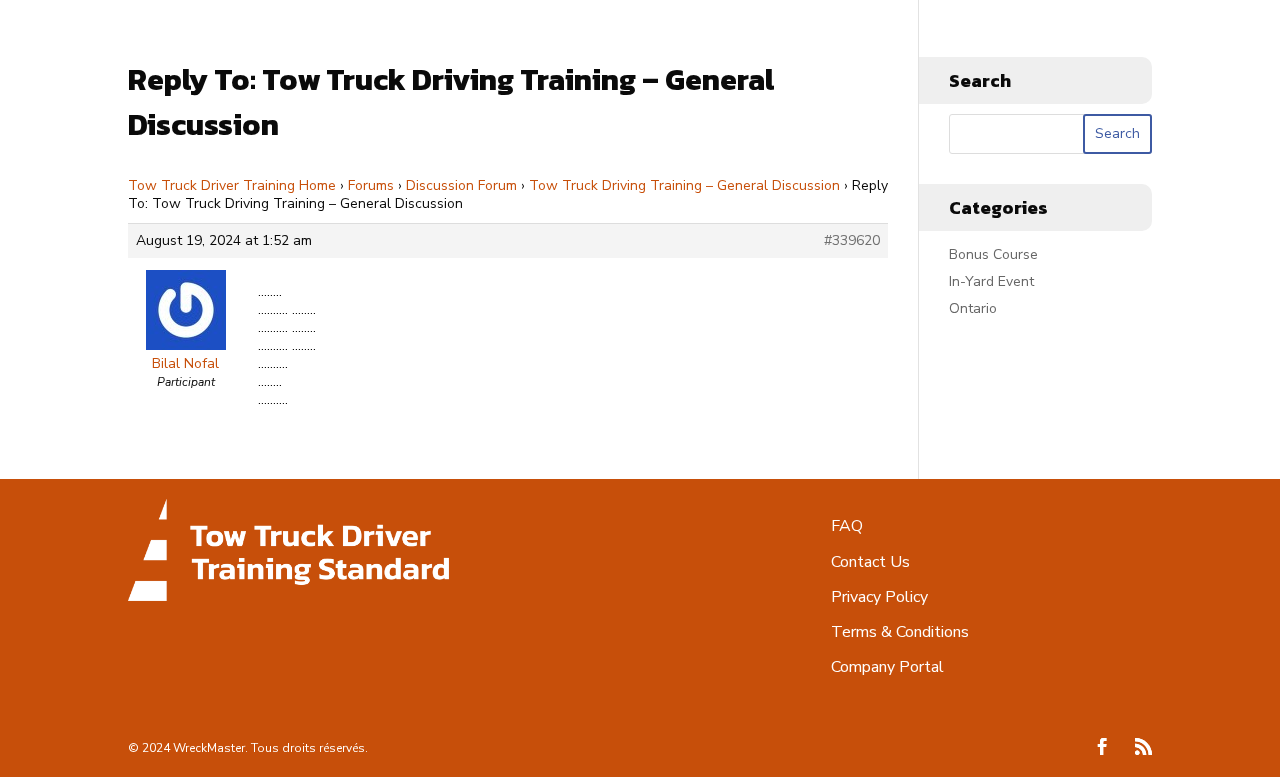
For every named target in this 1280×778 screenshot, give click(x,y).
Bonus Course (993, 254)
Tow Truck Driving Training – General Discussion (684, 185)
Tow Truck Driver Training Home (232, 185)
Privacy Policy (879, 597)
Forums (371, 185)
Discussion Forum (461, 185)
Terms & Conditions (900, 632)
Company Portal (887, 667)
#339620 (852, 241)
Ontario (973, 308)
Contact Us (870, 562)
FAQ (847, 526)
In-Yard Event (991, 281)
